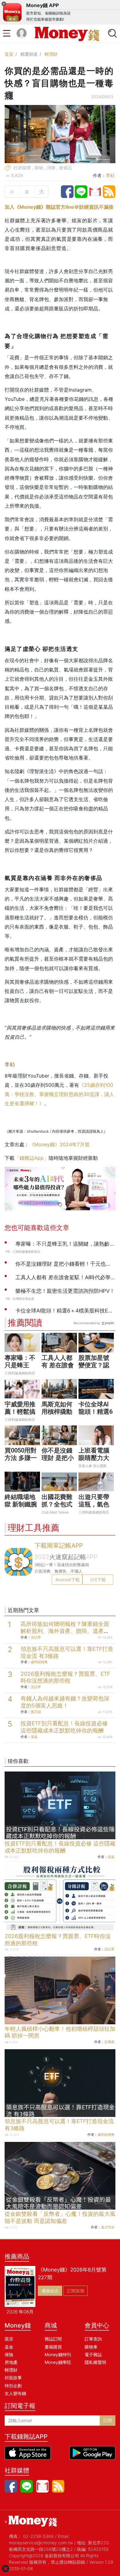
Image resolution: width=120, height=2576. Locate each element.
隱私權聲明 (95, 2362)
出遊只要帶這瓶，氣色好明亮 (94, 1504)
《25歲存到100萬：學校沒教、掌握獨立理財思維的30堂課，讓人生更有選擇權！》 (59, 1094)
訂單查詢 (93, 2339)
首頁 (9, 54)
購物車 (91, 2347)
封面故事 (13, 2378)
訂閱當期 (76, 2291)
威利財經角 (39, 1662)
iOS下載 (98, 1580)
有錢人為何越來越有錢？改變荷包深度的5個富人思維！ (65, 1702)
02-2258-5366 (38, 2536)
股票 (9, 2339)
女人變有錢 (15, 2393)
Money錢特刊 (58, 2354)
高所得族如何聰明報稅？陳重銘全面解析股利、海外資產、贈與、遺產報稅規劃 (65, 1631)
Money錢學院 (58, 2362)
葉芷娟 (36, 1712)
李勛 (110, 175)
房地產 (11, 2362)
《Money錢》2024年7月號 (59, 1144)
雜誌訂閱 (53, 2339)
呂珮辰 (109, 2042)
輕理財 (51, 54)
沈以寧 (36, 1637)
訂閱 (108, 2420)
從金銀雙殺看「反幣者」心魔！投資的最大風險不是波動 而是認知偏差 (60, 2217)
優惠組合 (50, 2291)
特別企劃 (13, 2386)
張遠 (34, 1737)
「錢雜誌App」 (32, 1158)
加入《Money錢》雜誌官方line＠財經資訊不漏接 (59, 207)
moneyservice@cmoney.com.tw (41, 2543)
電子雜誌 (93, 2354)
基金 (9, 2347)
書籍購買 (53, 2347)
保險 (9, 2354)
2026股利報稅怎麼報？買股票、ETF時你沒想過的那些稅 (65, 1677)
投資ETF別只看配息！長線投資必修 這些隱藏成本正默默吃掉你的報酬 (64, 1727)
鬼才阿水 (108, 2227)
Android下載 (68, 1580)
